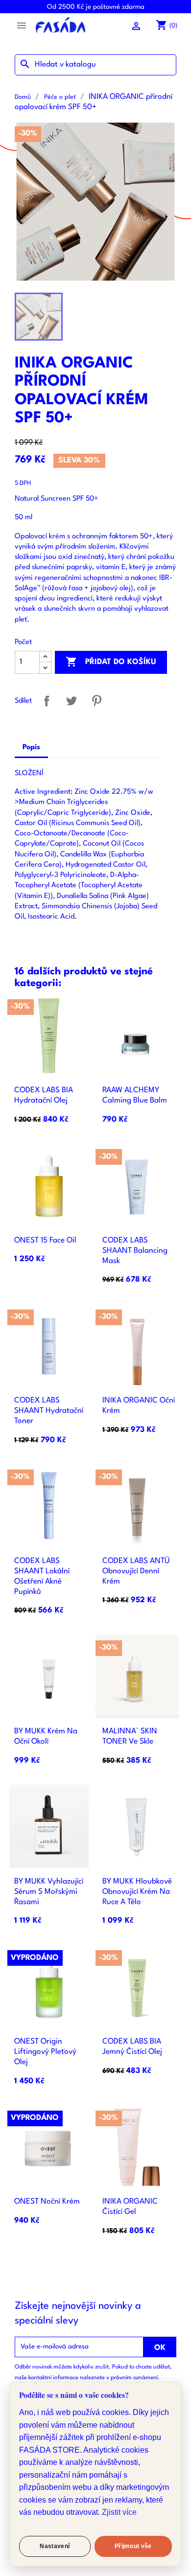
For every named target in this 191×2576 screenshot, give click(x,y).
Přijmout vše (133, 2546)
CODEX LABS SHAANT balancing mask (135, 1251)
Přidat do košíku (111, 662)
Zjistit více (119, 2512)
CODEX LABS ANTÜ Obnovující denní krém (136, 1571)
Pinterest (97, 701)
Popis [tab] (31, 747)
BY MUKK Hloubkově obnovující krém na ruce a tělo (137, 1892)
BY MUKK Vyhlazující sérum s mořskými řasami (49, 1892)
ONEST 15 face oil (45, 1241)
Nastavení (55, 2546)
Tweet (72, 701)
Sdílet (47, 701)
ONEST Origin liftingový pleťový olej (45, 2052)
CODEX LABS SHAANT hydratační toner (49, 1411)
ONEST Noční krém (47, 2202)
